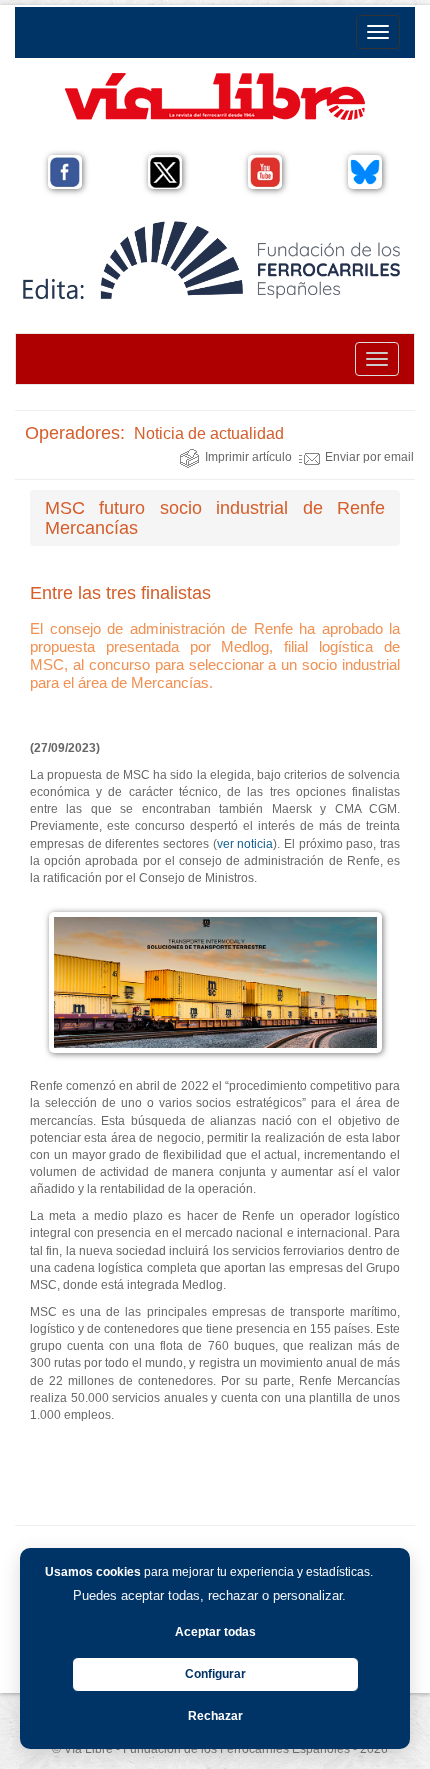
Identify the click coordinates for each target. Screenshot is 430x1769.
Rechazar (215, 1716)
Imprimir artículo (248, 457)
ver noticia (245, 844)
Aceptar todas (215, 1632)
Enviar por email (369, 457)
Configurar (215, 1674)
